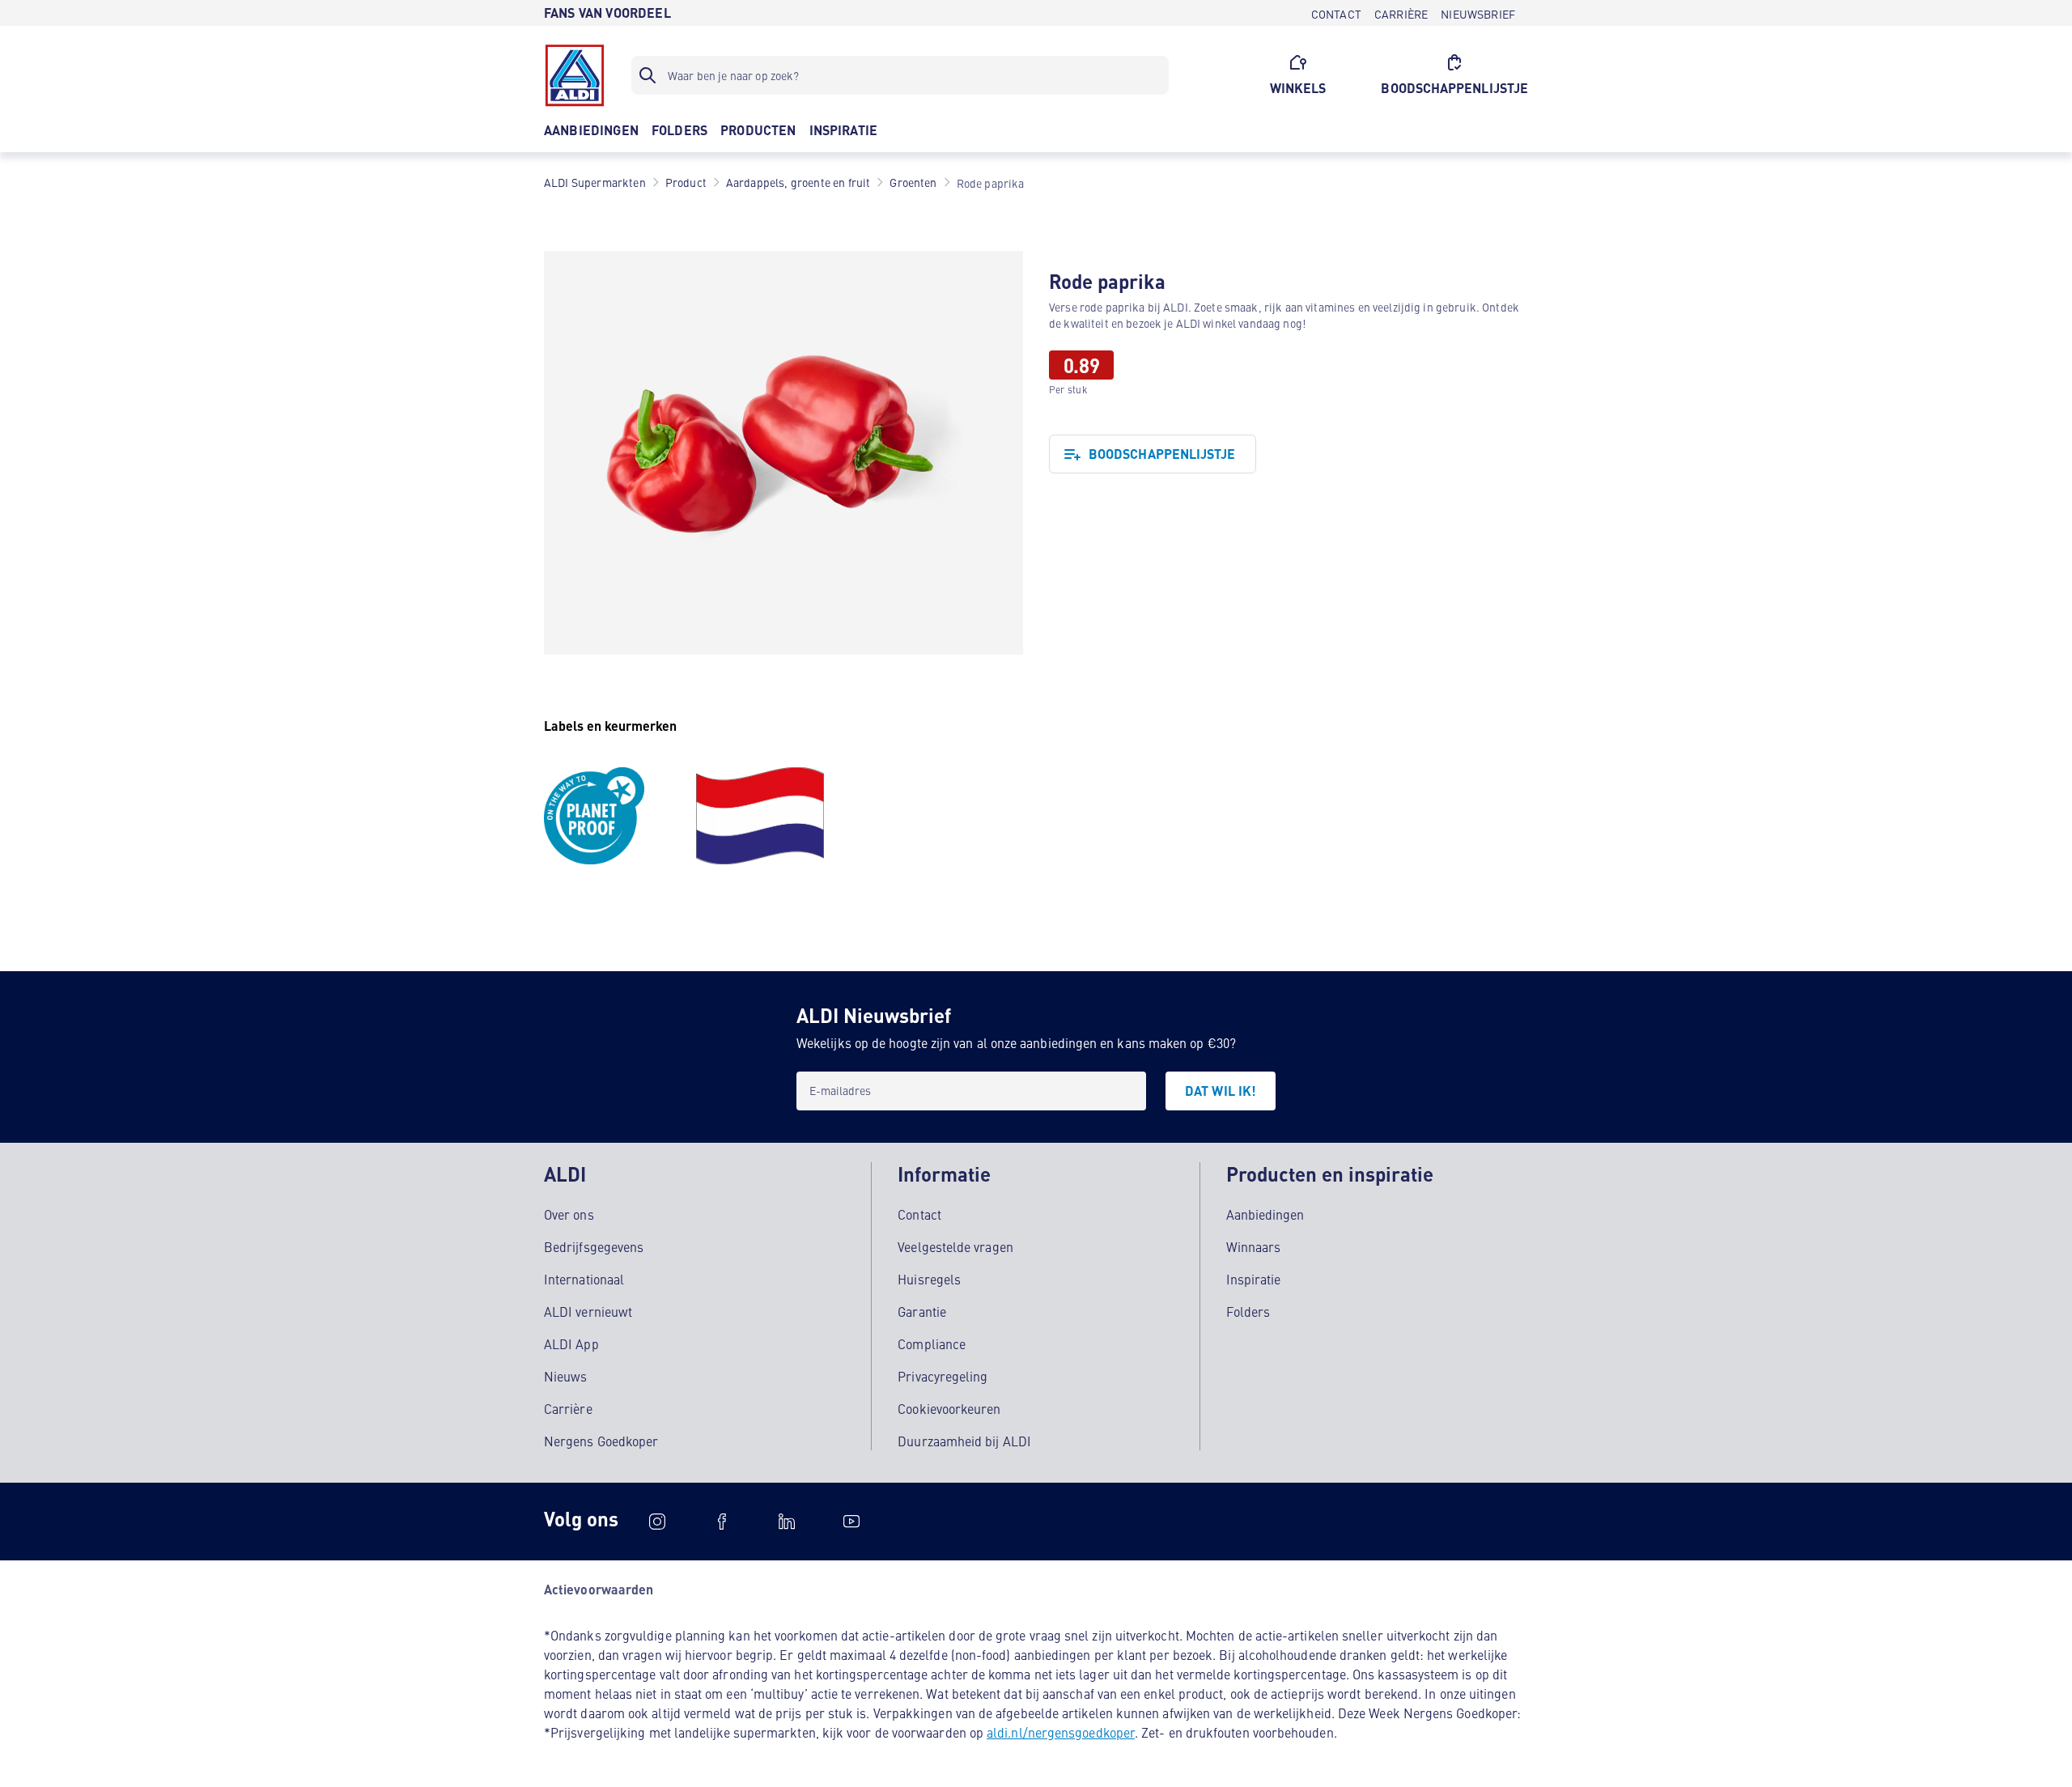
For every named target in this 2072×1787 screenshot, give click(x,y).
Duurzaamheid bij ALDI (964, 1441)
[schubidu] (722, 1522)
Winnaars (1254, 1246)
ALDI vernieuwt (588, 1311)
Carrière (568, 1408)
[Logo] (575, 75)
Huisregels (929, 1279)
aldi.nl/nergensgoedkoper (1061, 1732)
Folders (1248, 1311)
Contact (919, 1214)
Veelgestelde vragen (955, 1246)
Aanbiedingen (1265, 1214)
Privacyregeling (943, 1376)
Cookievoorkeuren (949, 1408)
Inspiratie (1254, 1279)
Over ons (569, 1214)
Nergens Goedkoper (601, 1441)
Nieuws (565, 1376)
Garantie (922, 1311)
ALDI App (571, 1343)
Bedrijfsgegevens (594, 1246)
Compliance (932, 1343)
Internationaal (584, 1279)
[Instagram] (657, 1522)
